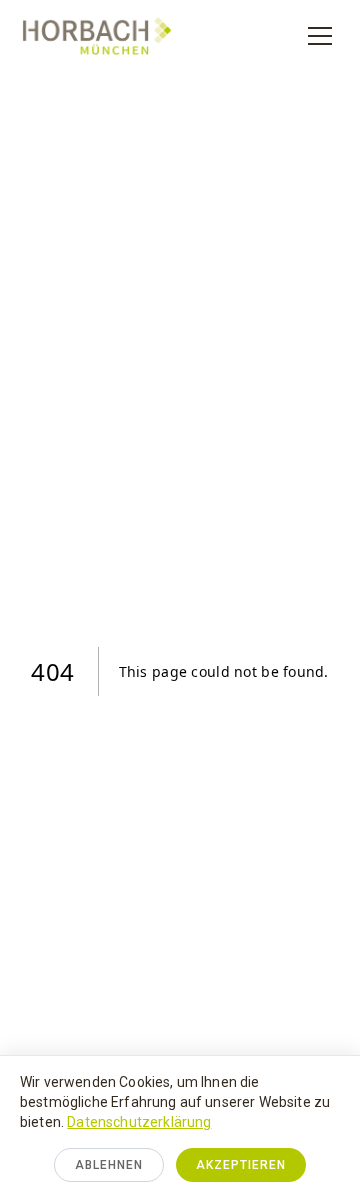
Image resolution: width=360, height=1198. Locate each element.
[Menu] (320, 36)
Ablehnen (109, 1165)
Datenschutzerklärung (139, 1122)
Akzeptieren (241, 1165)
